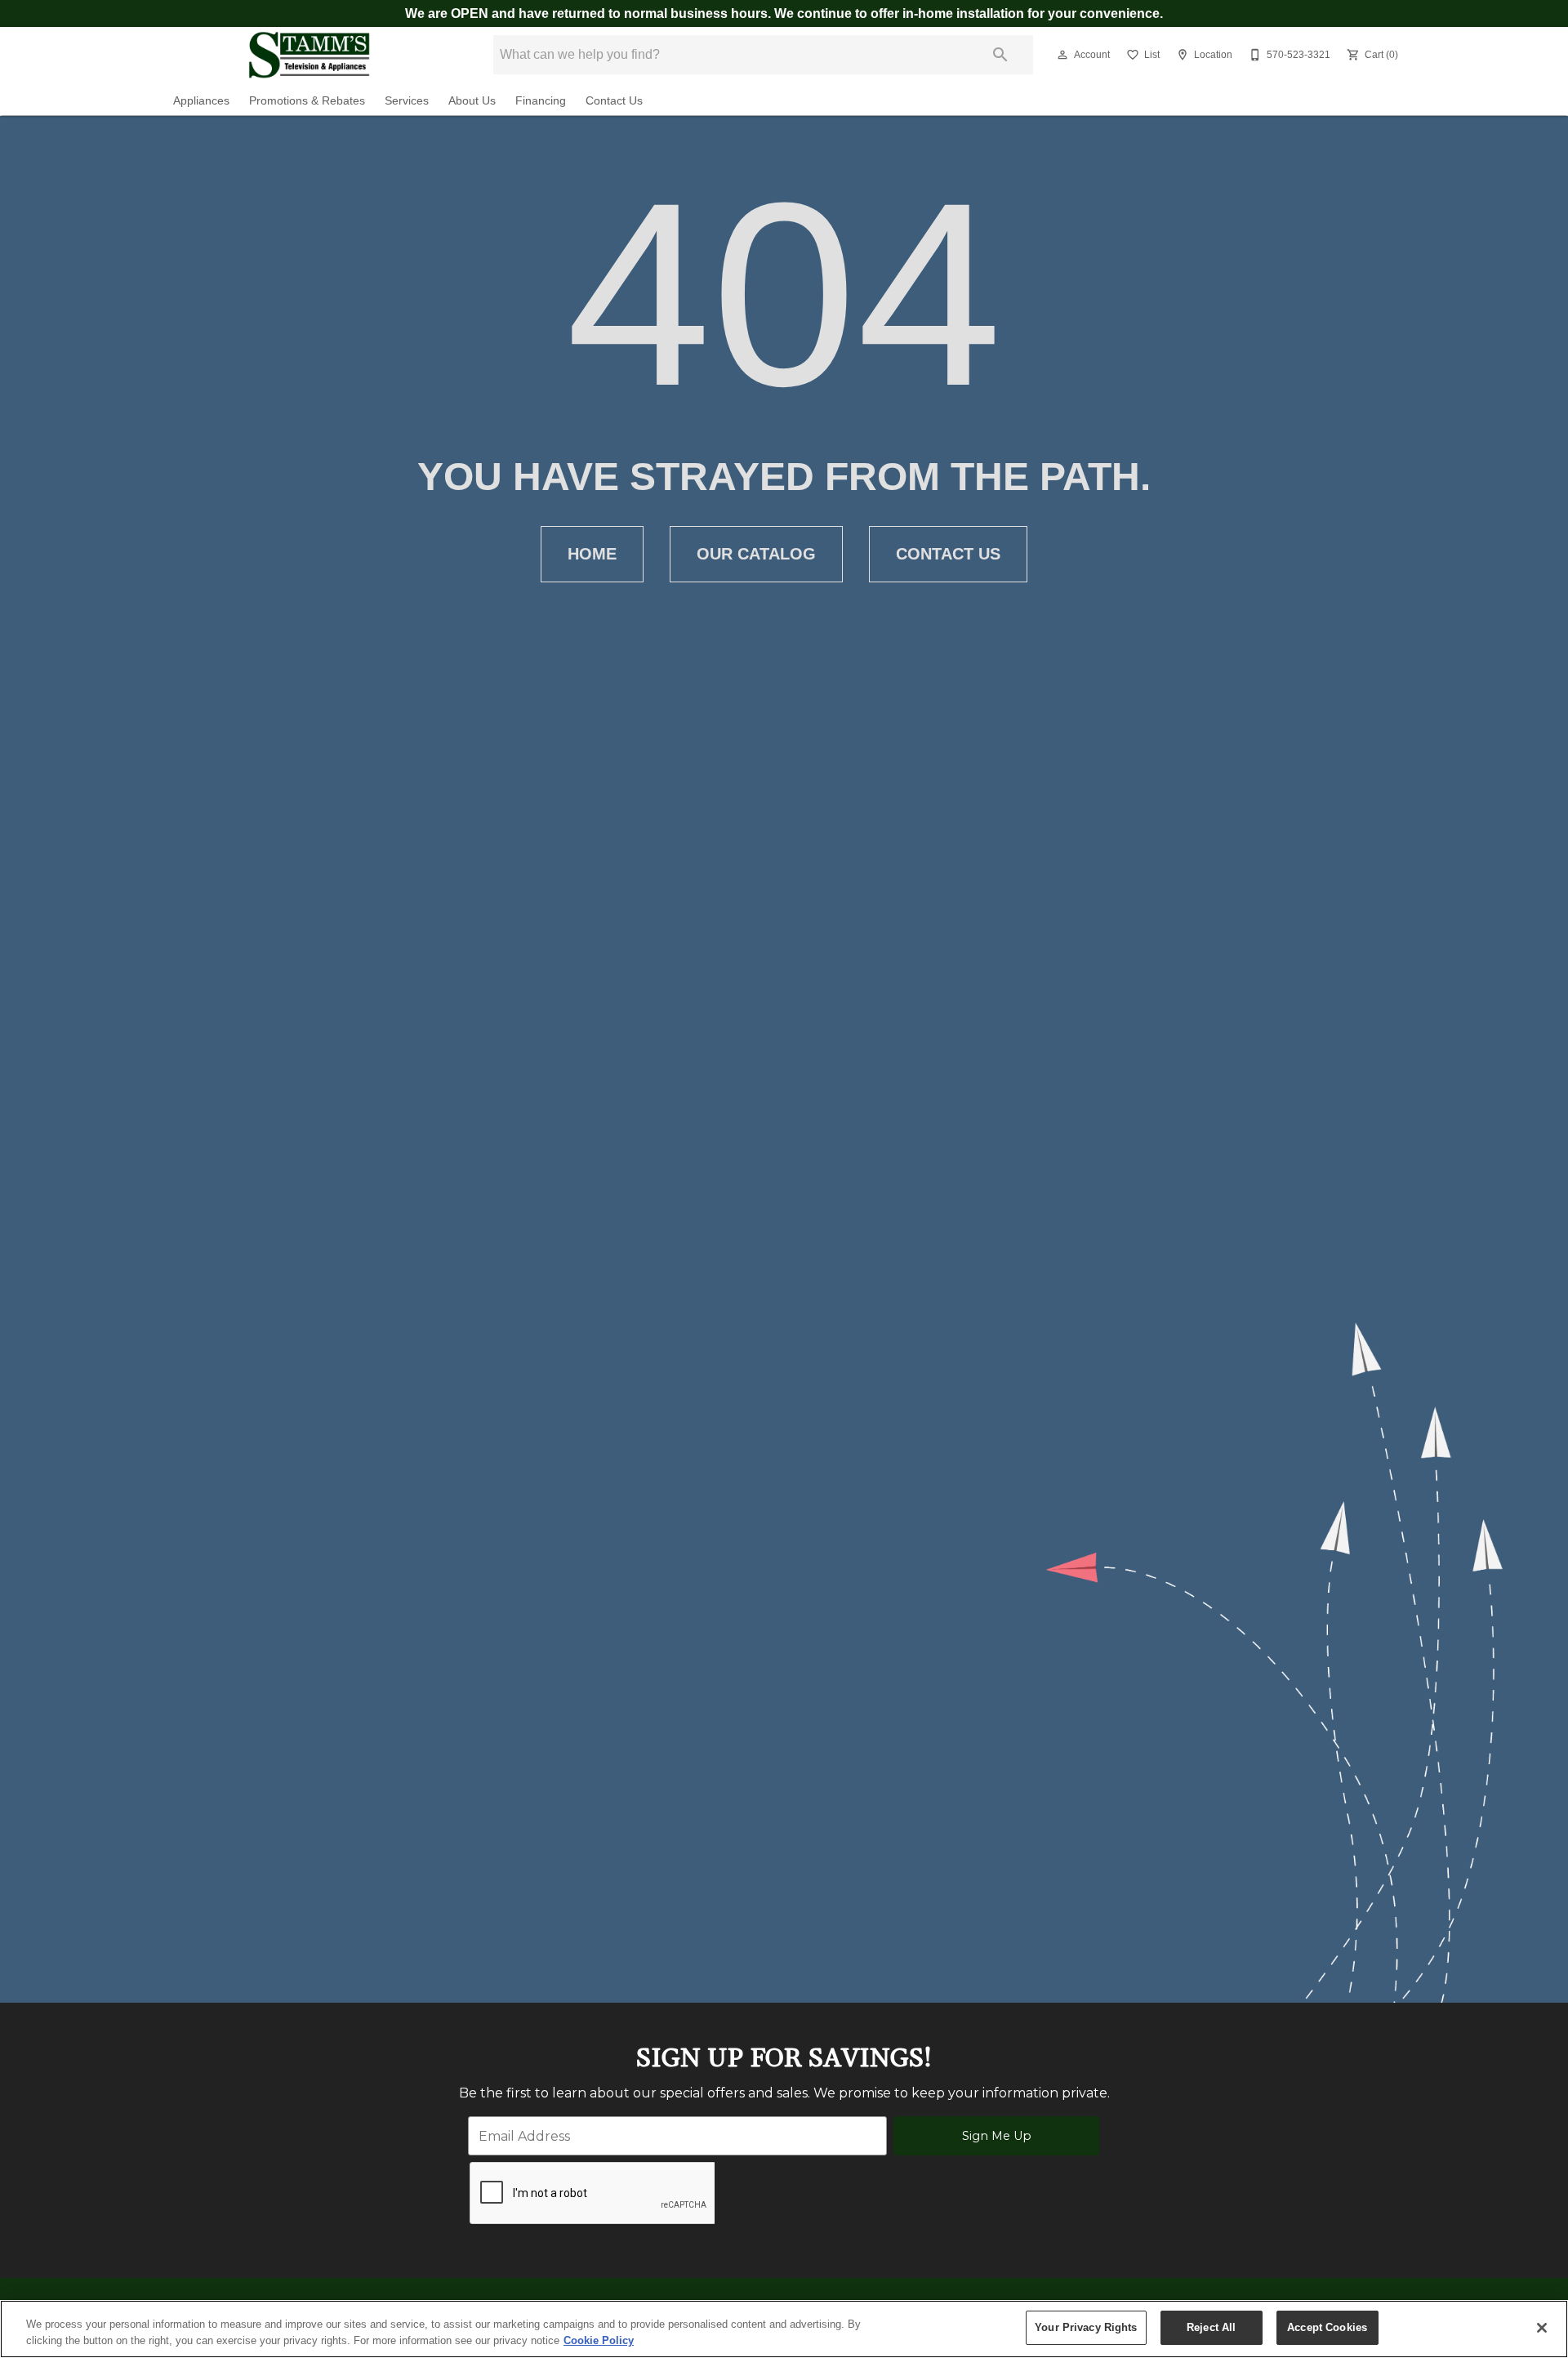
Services (407, 101)
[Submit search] (1000, 55)
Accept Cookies (1327, 2327)
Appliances (201, 101)
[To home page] (309, 55)
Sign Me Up (997, 2136)
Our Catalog (756, 554)
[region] (784, 2329)
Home (592, 554)
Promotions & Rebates (307, 101)
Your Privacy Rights (1086, 2327)
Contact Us (614, 101)
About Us (472, 101)
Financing (541, 101)
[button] (1062, 55)
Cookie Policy (599, 2340)
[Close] (1542, 2328)
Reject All (1211, 2327)
